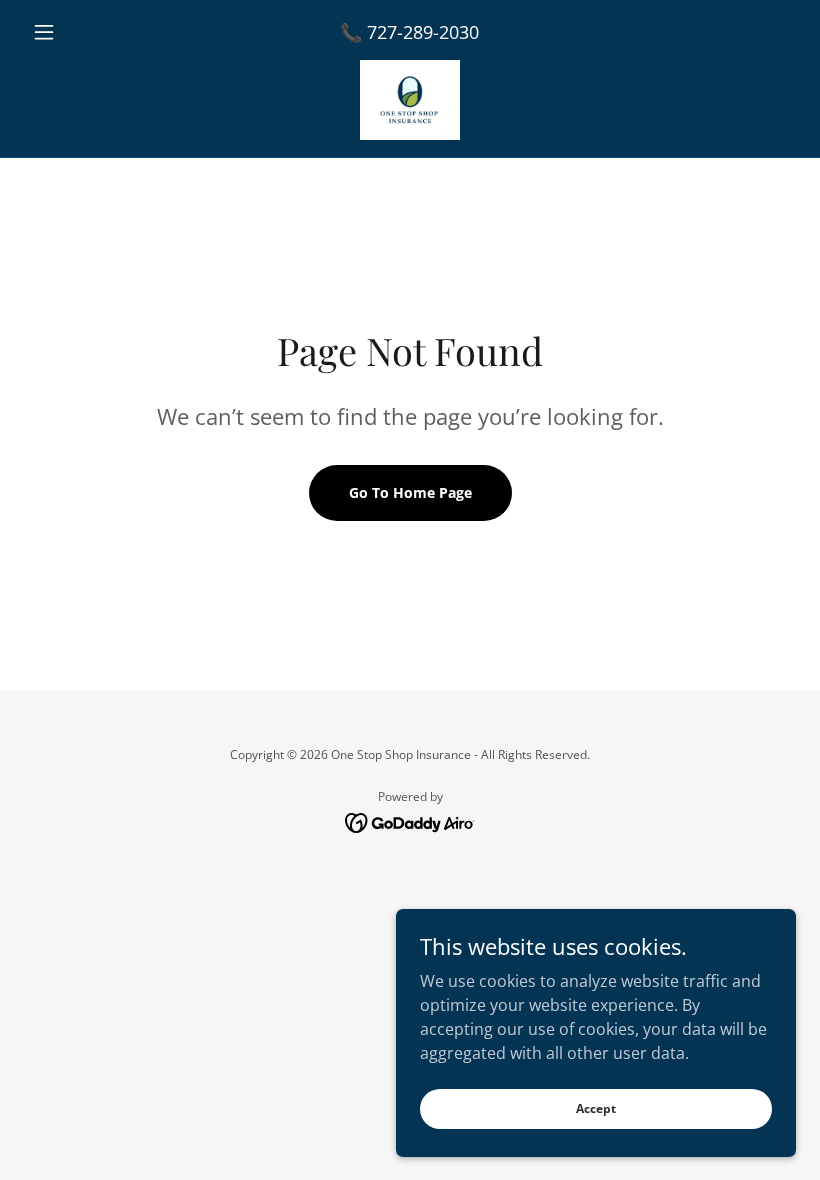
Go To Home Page (410, 492)
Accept (596, 1108)
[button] (82, 32)
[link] (410, 100)
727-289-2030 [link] (423, 32)
